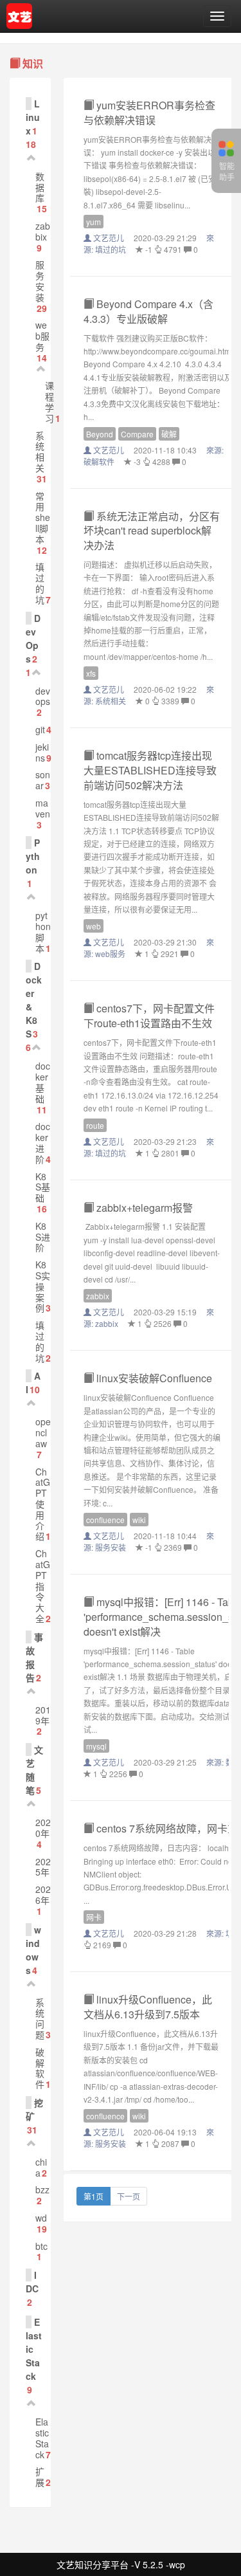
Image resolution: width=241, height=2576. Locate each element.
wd (41, 2218)
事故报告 (34, 1657)
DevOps (33, 638)
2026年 (43, 1895)
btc (41, 2246)
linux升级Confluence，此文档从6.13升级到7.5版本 (148, 2007)
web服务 (42, 336)
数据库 (40, 187)
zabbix (43, 231)
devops (43, 696)
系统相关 (40, 452)
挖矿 (34, 2109)
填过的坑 (40, 583)
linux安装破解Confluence (153, 1378)
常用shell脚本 (43, 517)
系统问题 (40, 2018)
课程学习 (49, 401)
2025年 (43, 1867)
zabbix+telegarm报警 (143, 1208)
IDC (32, 2282)
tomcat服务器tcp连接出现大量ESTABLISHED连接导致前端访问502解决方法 (150, 770)
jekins (42, 752)
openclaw (43, 1432)
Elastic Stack (42, 2438)
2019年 (43, 1715)
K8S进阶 (43, 1237)
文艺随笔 (34, 1770)
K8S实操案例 (43, 1286)
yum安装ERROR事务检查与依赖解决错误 (149, 113)
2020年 (43, 1828)
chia (41, 2167)
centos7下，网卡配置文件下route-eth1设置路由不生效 (149, 1016)
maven (43, 808)
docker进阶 (43, 1142)
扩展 (40, 2477)
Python (33, 856)
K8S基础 (43, 1187)
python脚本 (43, 931)
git (40, 729)
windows (33, 1950)
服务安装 (40, 280)
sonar (43, 780)
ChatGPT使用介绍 (43, 1504)
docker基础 (43, 1082)
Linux (33, 117)
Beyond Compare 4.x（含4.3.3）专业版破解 (148, 311)
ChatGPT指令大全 (43, 1586)
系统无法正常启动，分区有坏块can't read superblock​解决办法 (152, 531)
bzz (42, 2189)
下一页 (129, 2196)
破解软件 (40, 2068)
